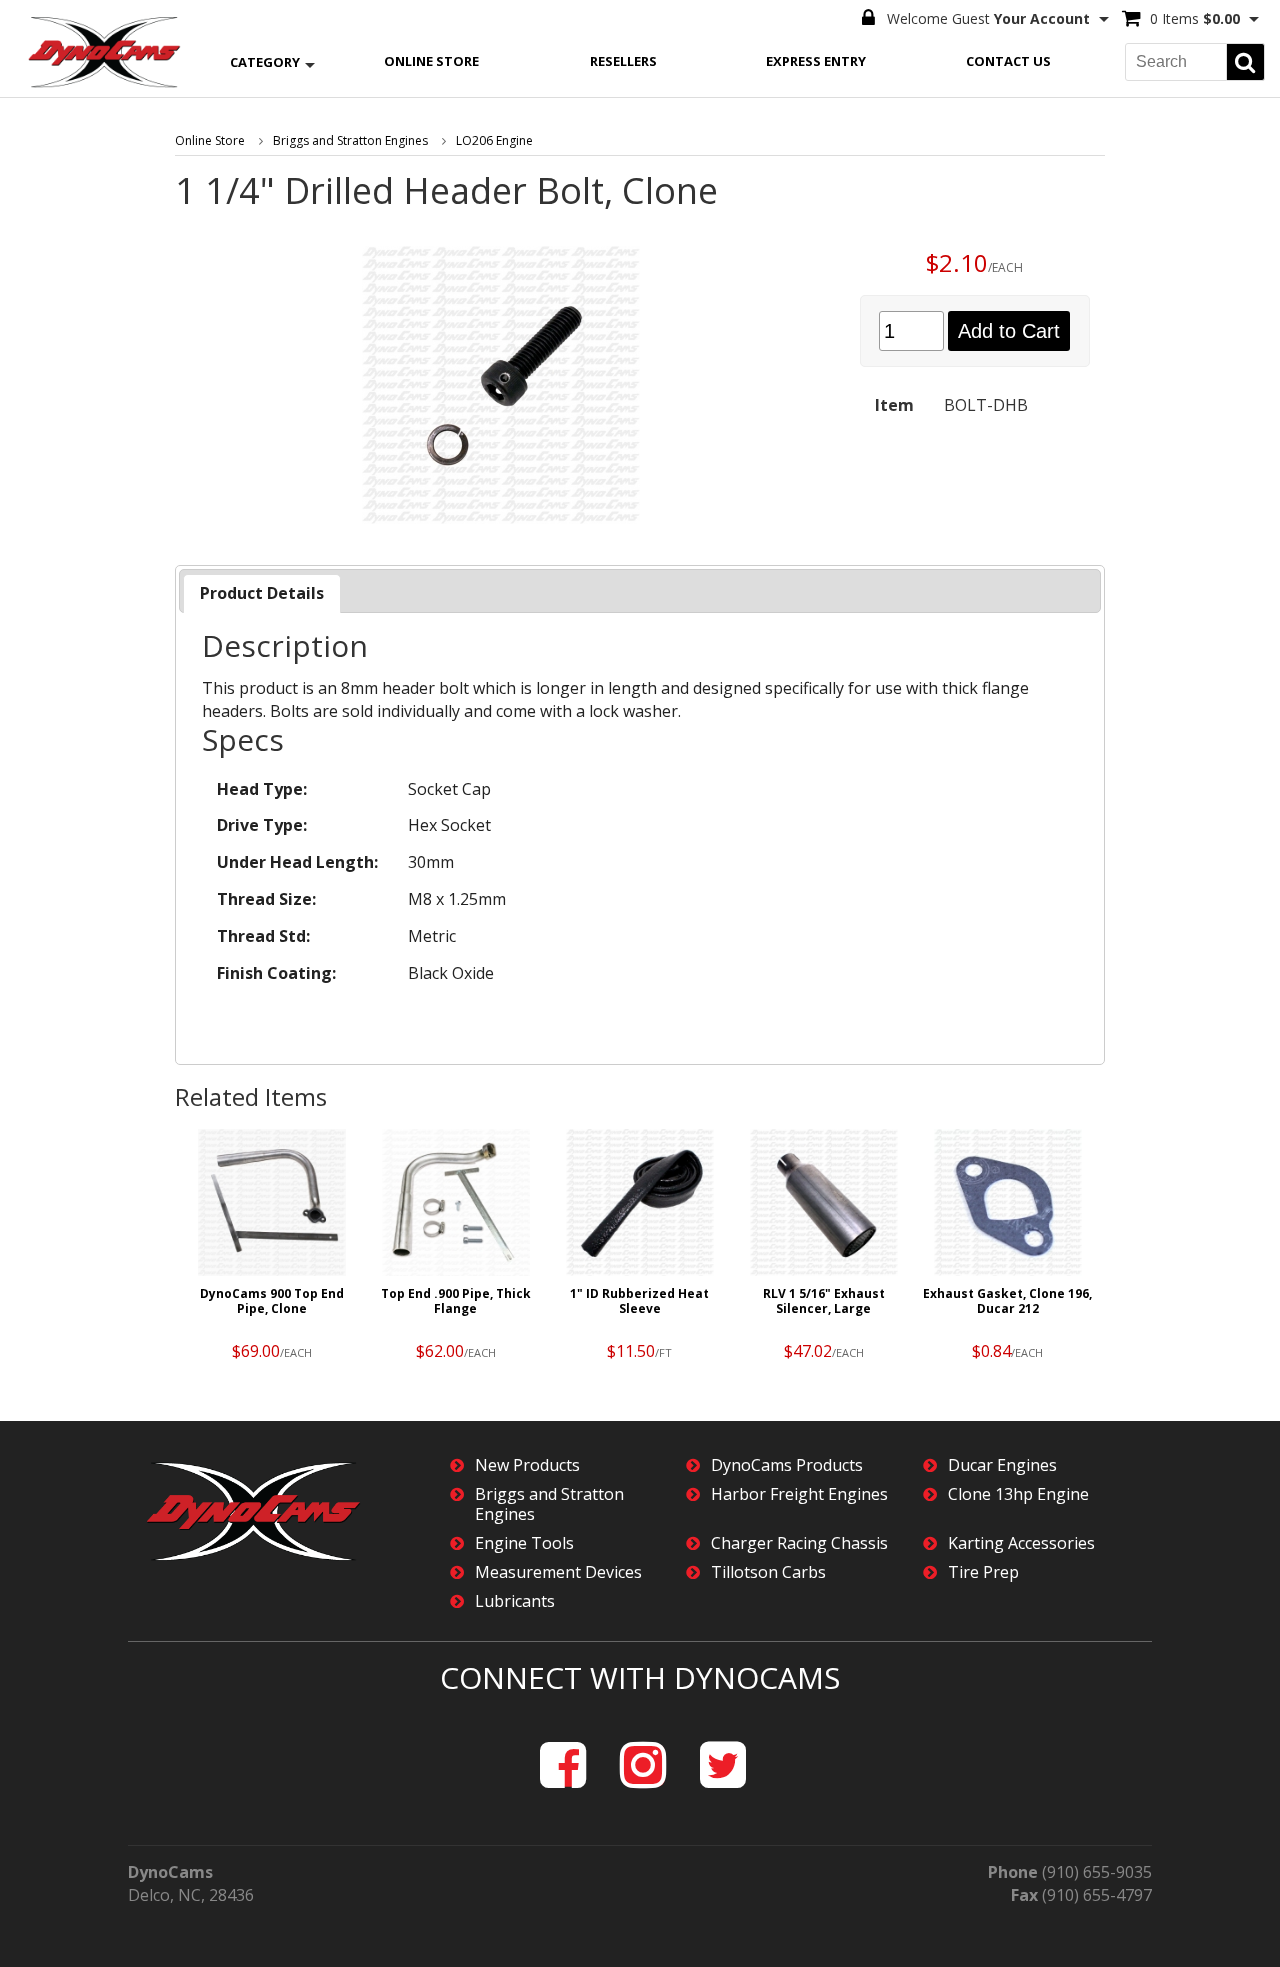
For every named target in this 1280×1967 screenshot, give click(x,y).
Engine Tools (524, 1543)
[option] (272, 1250)
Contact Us (1008, 61)
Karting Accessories (1021, 1543)
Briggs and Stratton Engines (350, 140)
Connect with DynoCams (640, 1677)
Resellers (623, 61)
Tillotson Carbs (768, 1572)
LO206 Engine (494, 140)
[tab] (262, 593)
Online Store (431, 61)
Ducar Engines (1002, 1465)
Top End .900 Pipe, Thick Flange (456, 1301)
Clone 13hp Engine (1018, 1494)
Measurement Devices (558, 1572)
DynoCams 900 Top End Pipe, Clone (272, 1301)
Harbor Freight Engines (799, 1494)
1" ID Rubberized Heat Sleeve (639, 1301)
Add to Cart (1009, 331)
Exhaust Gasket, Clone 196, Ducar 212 (1007, 1301)
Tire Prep (983, 1572)
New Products (527, 1465)
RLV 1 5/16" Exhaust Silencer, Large (824, 1301)
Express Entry (816, 61)
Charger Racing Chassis (799, 1543)
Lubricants (515, 1601)
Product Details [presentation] (262, 593)
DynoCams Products (787, 1465)
